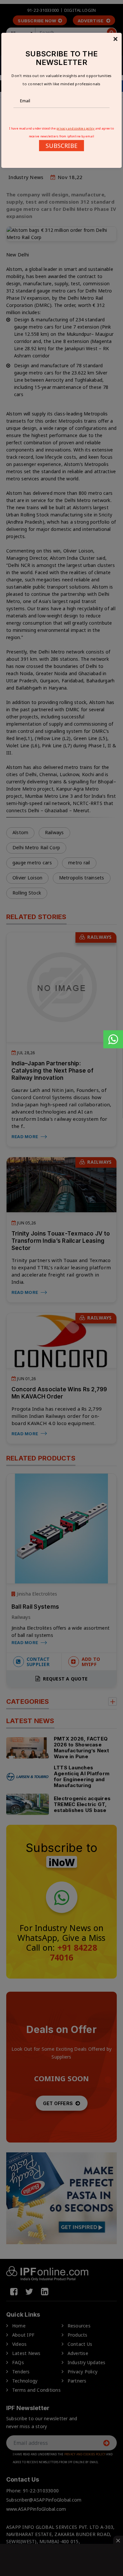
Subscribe (61, 146)
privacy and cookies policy (76, 128)
